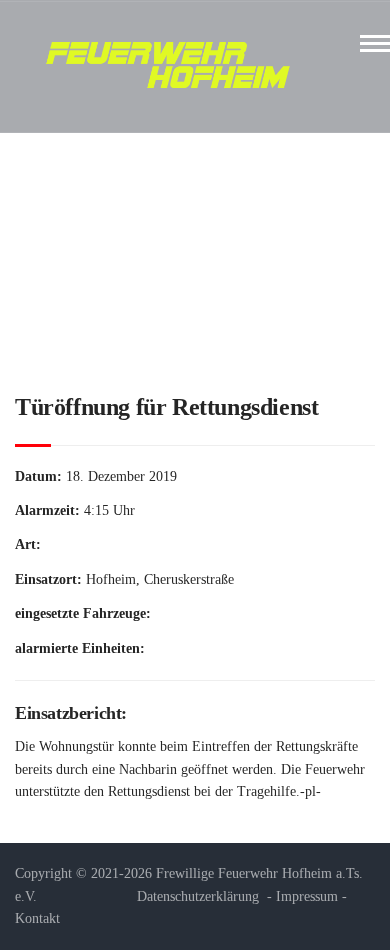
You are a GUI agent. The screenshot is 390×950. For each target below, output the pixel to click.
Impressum (307, 896)
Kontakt (37, 918)
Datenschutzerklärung (198, 896)
